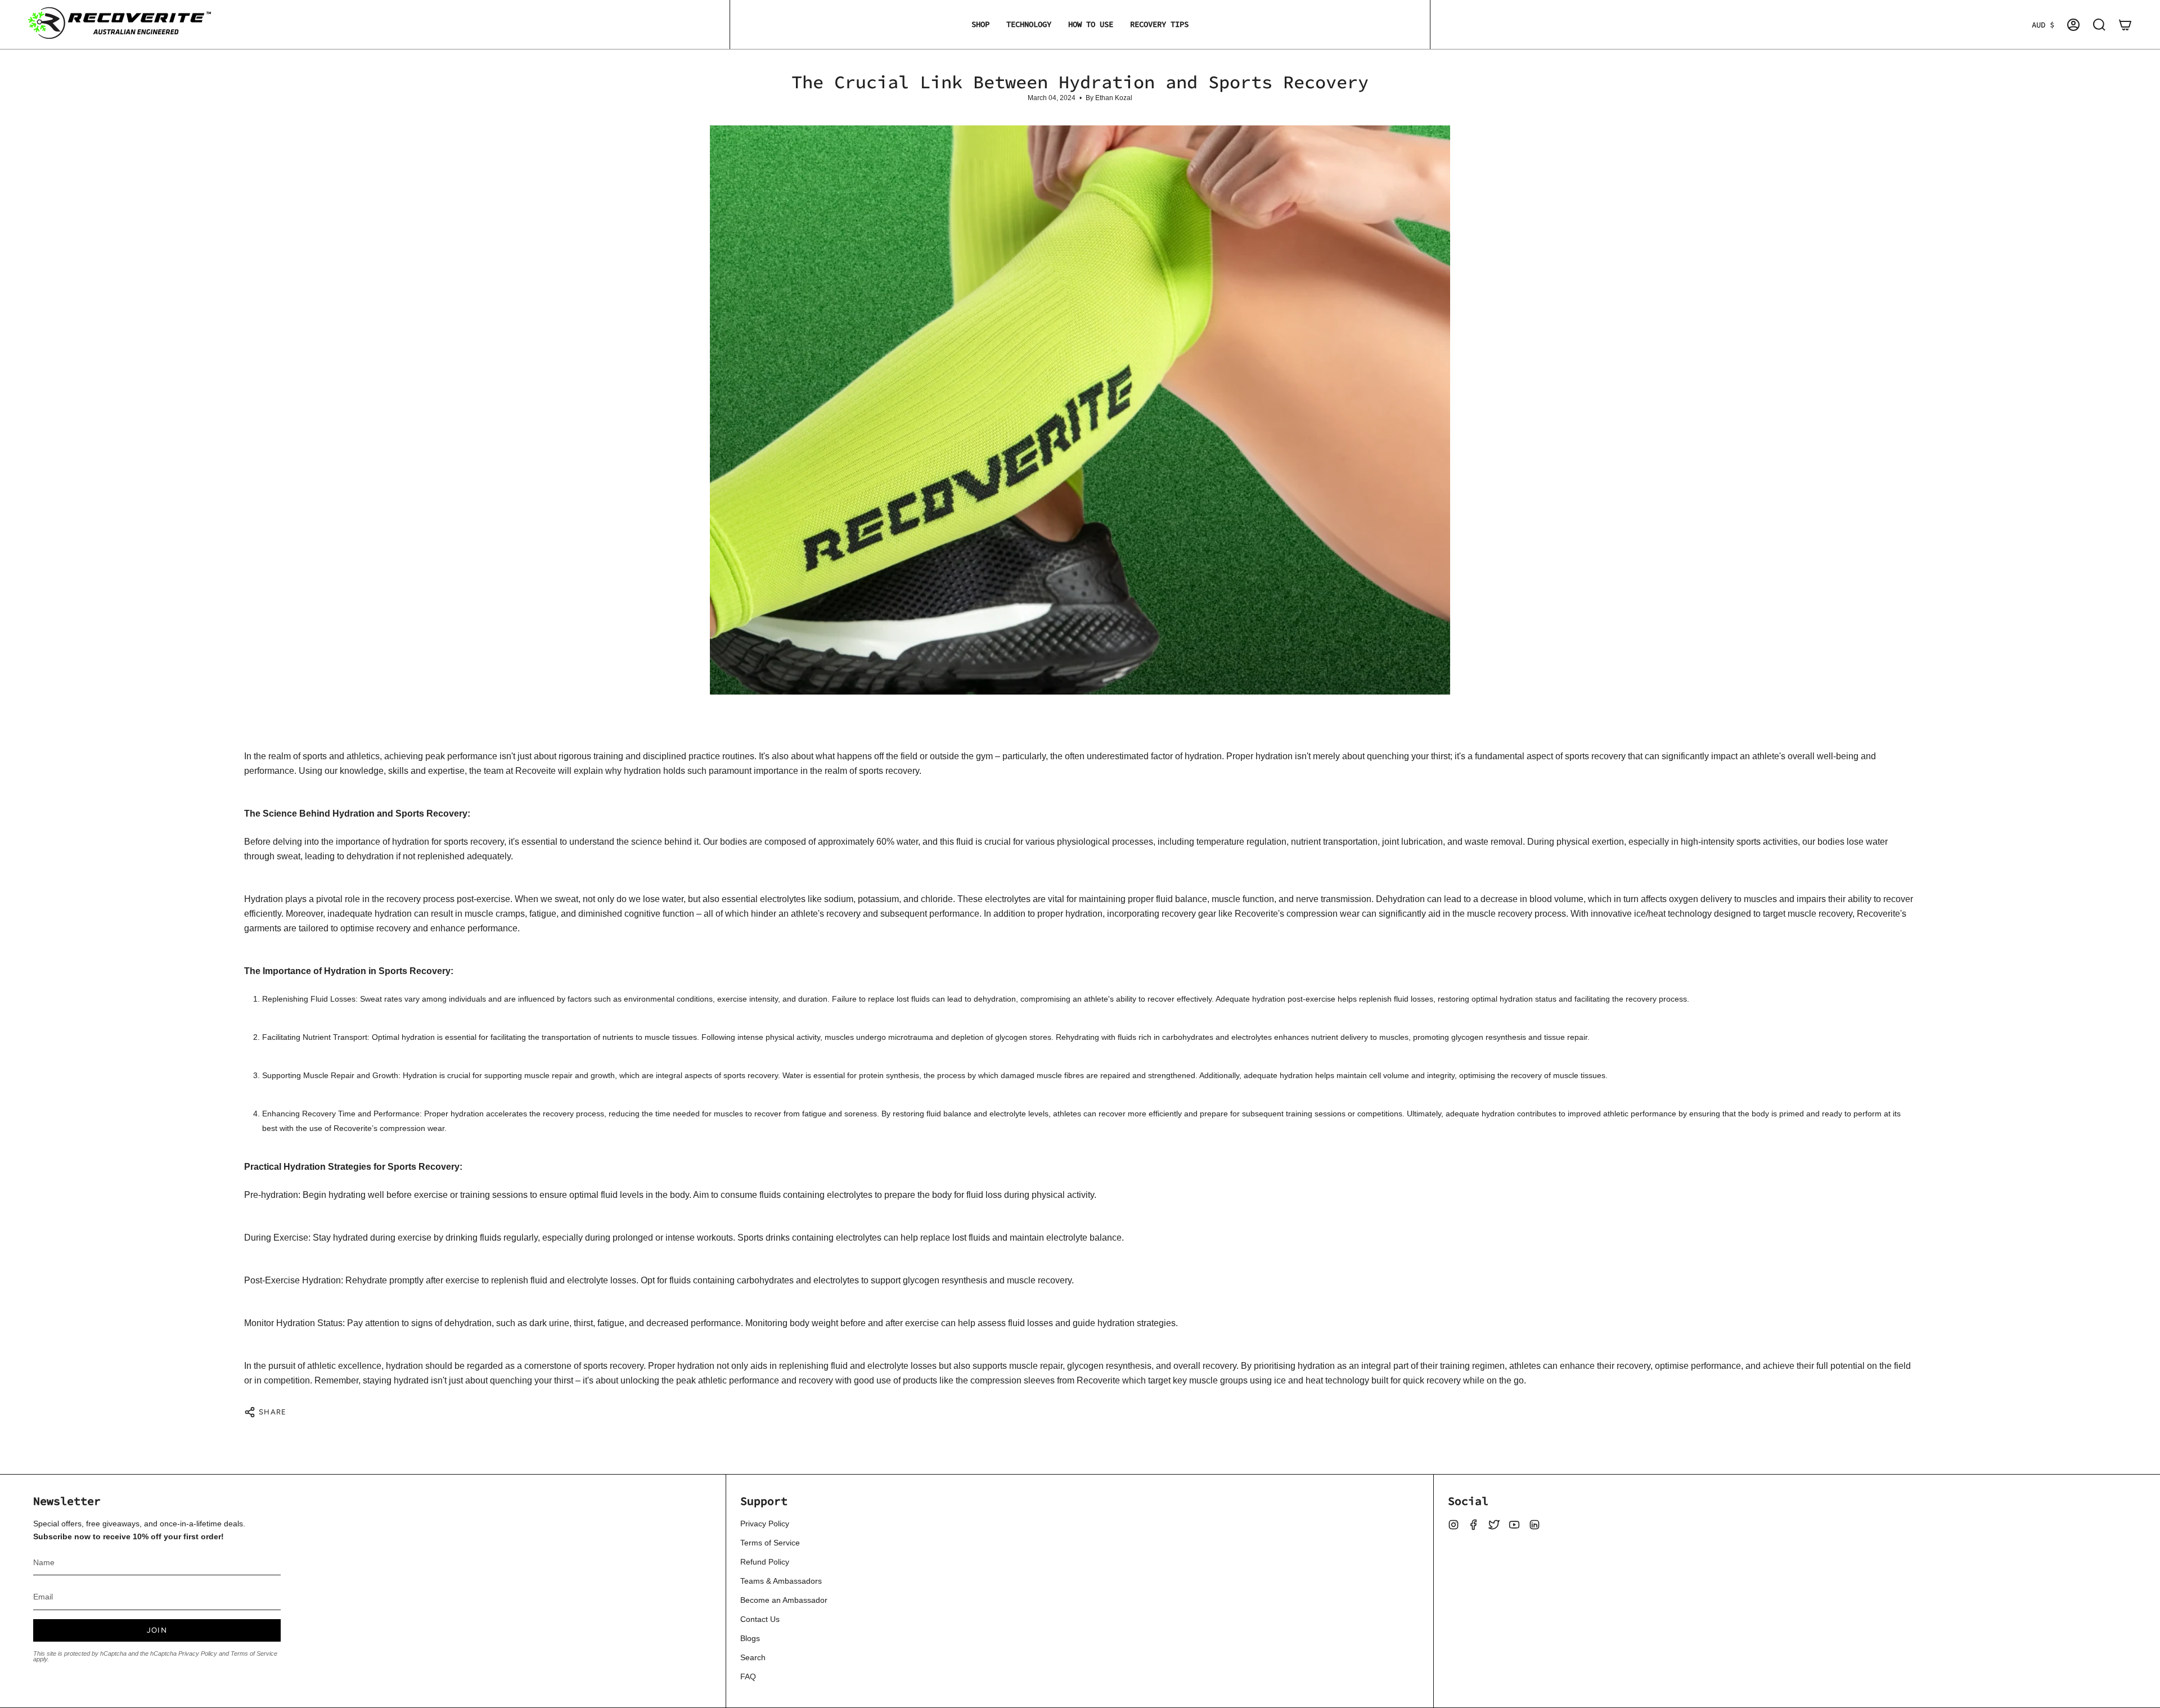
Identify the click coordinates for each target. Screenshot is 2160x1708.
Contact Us (760, 1619)
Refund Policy (765, 1562)
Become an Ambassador (784, 1600)
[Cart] (2125, 25)
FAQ (748, 1677)
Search (753, 1657)
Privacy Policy (198, 1653)
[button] (980, 24)
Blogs (750, 1638)
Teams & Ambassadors (781, 1581)
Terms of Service (254, 1653)
